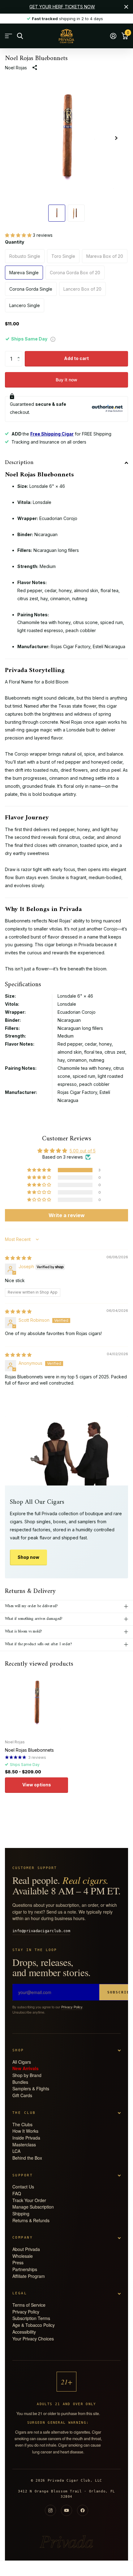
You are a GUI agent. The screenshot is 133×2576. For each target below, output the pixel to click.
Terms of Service (29, 2305)
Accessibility (24, 2332)
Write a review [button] (67, 1215)
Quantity (15, 242)
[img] (18, 1258)
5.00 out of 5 (83, 1151)
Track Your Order (29, 2200)
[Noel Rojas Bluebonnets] (36, 1703)
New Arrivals (26, 2068)
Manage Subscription (33, 2207)
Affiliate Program (29, 2276)
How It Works (25, 2131)
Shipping (21, 2214)
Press (18, 2262)
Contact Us (23, 2187)
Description (19, 463)
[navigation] (57, 213)
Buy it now (66, 380)
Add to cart (76, 358)
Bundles (20, 2082)
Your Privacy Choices (33, 2339)
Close (126, 7)
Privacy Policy (72, 2007)
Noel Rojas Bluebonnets (29, 1750)
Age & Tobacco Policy (34, 2325)
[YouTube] (66, 2510)
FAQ (17, 2193)
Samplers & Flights (31, 2088)
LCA (16, 2151)
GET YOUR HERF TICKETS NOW (62, 7)
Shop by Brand (27, 2075)
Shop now (28, 1557)
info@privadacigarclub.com (41, 1931)
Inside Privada (26, 2138)
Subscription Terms (31, 2318)
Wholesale (23, 2256)
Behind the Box (27, 2158)
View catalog (9, 36)
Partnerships (25, 2269)
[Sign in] (113, 36)
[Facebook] (83, 2510)
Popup (53, 339)
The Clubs (22, 2124)
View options (37, 1785)
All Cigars (22, 2062)
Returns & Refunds (31, 2220)
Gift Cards (22, 2095)
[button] (19, 235)
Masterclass (24, 2144)
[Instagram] (50, 2510)
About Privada (26, 2249)
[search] (20, 36)
